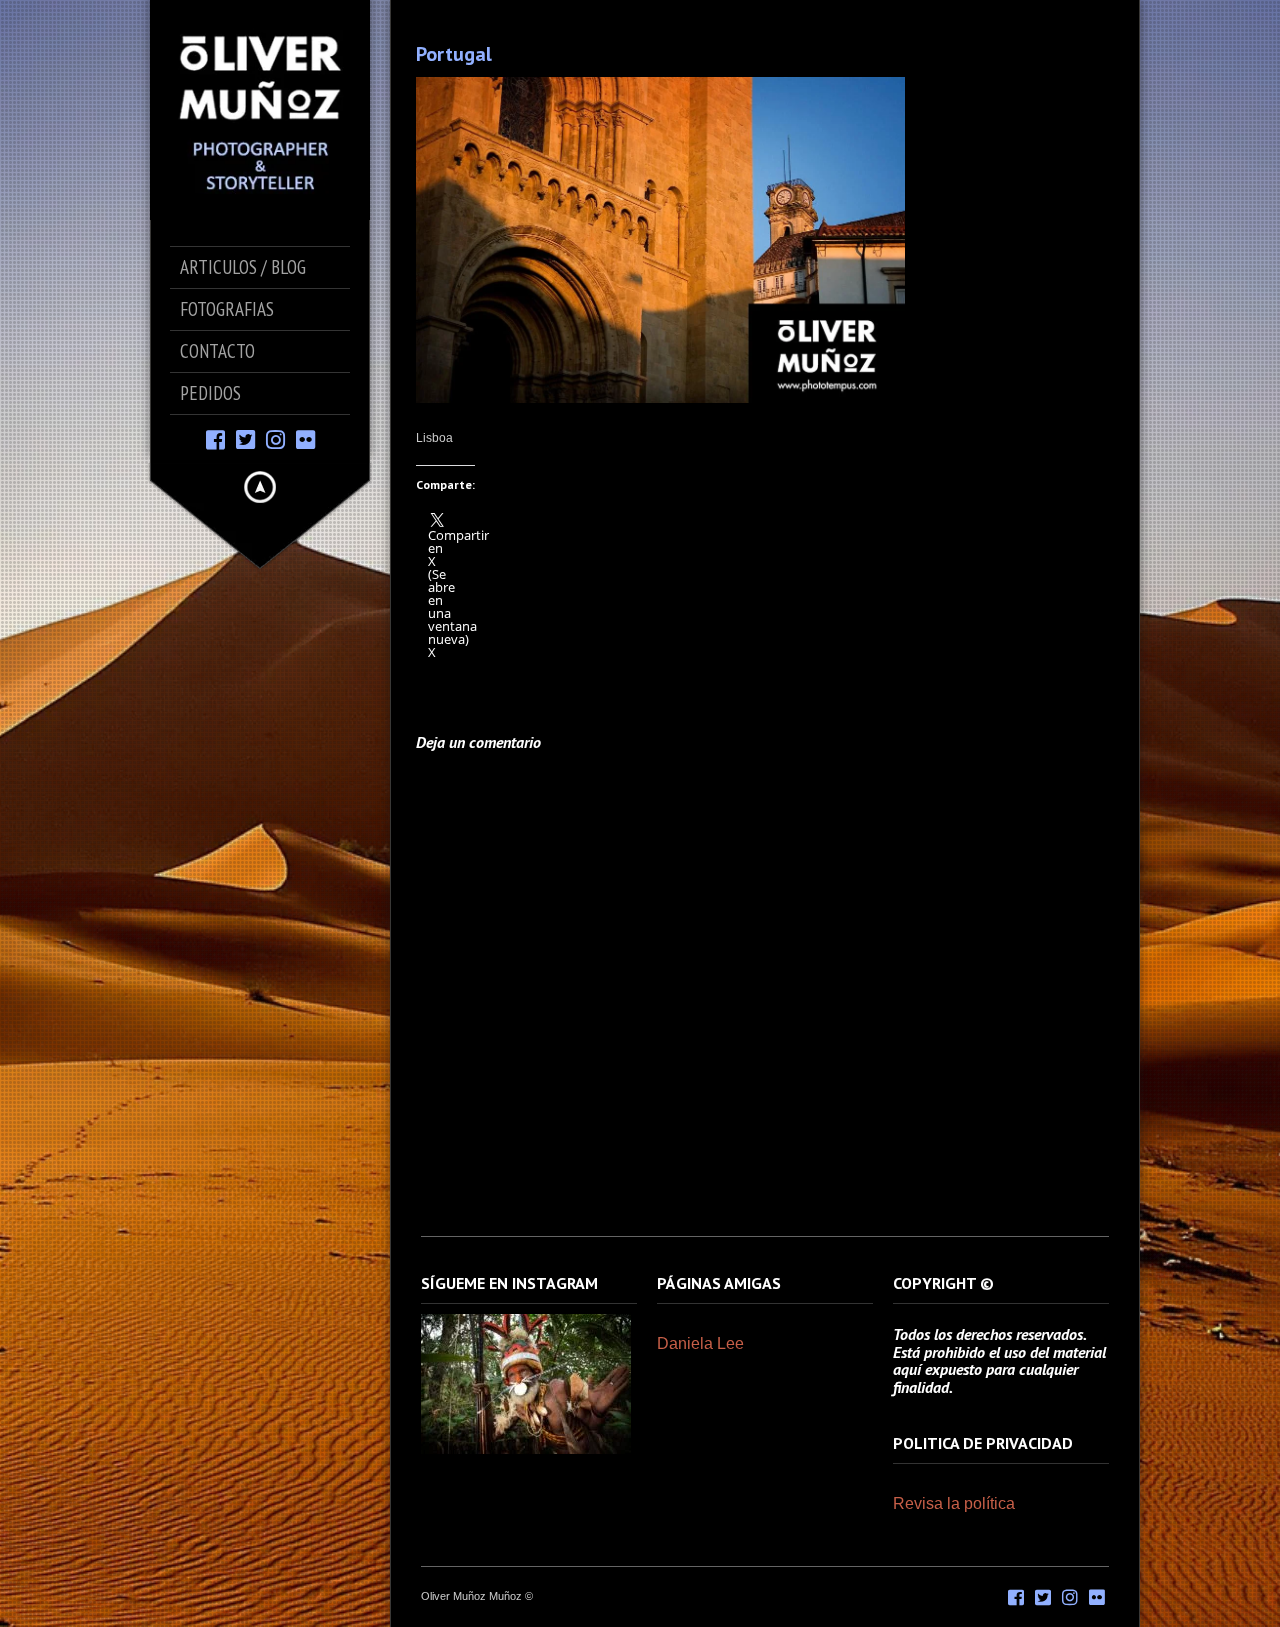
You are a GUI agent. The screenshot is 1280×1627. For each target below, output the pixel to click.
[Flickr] (305, 438)
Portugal (454, 54)
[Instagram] (275, 438)
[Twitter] (245, 438)
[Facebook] (215, 438)
